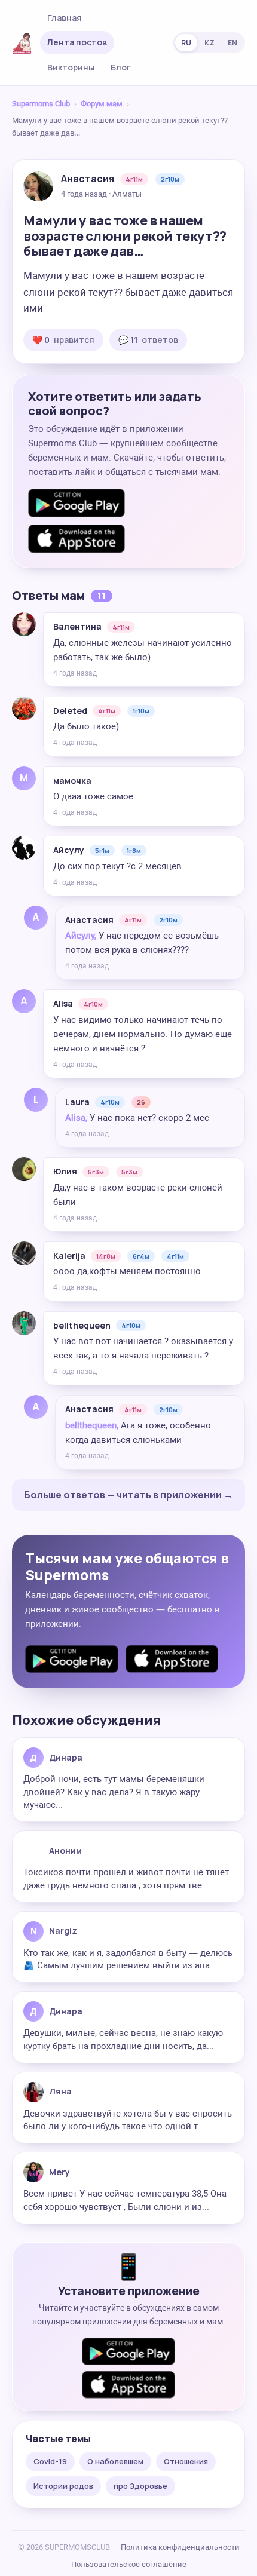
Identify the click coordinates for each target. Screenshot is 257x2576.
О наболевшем (115, 2461)
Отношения (186, 2461)
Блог (121, 67)
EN (232, 43)
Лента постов (77, 42)
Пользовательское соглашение (129, 2564)
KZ (209, 43)
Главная (65, 18)
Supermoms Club (41, 104)
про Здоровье (140, 2486)
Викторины (71, 67)
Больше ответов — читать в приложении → (128, 1495)
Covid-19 (50, 2461)
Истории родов (63, 2486)
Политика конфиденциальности (180, 2547)
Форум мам (102, 104)
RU (186, 43)
